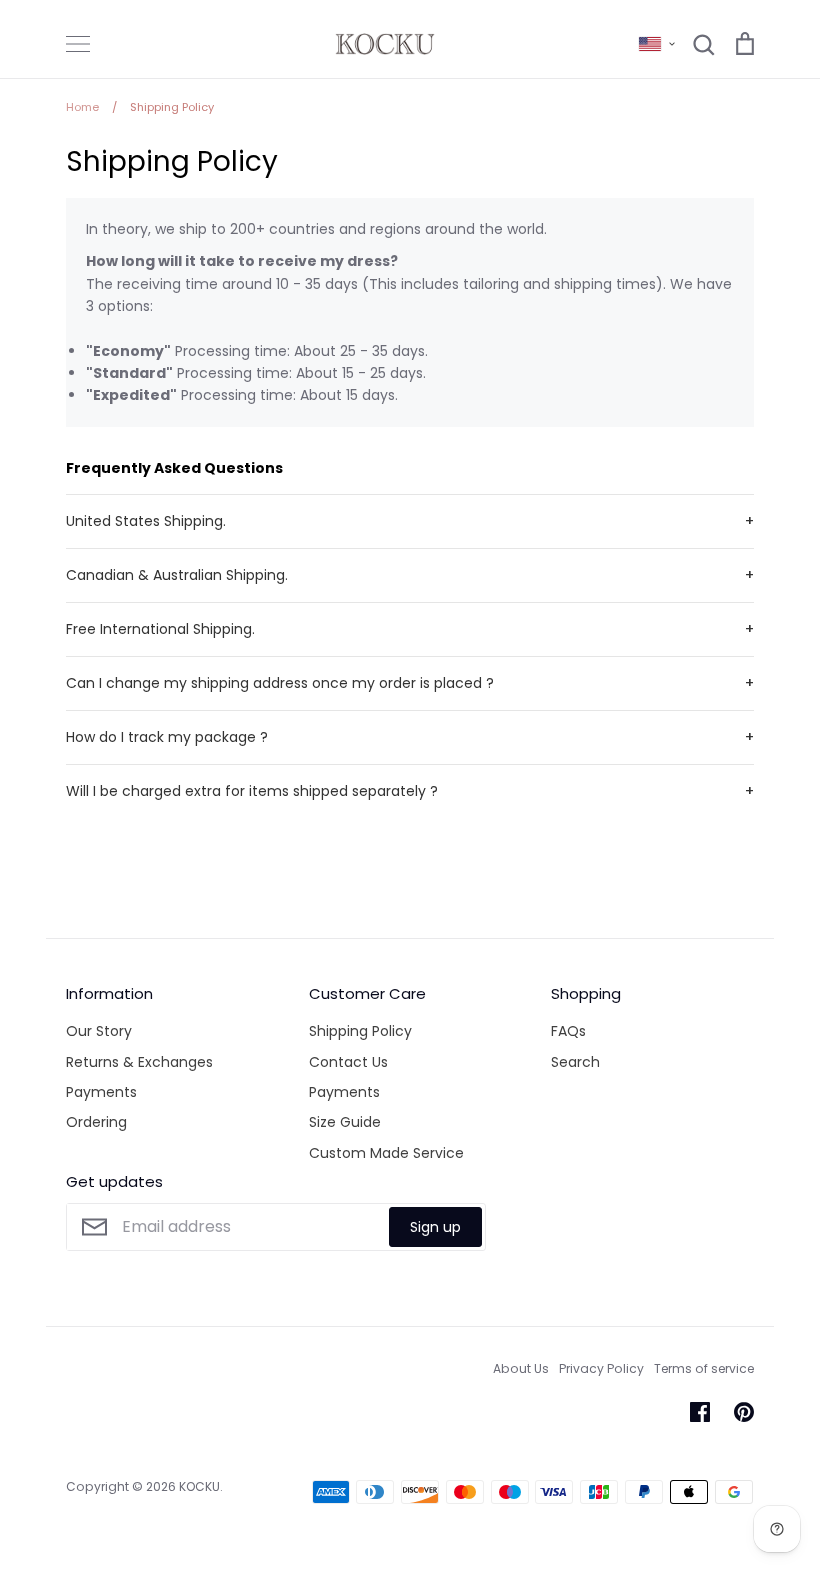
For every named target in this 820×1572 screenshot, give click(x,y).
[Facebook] (700, 1412)
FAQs (568, 1031)
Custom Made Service (386, 1153)
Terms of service (704, 1368)
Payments (101, 1092)
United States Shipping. (146, 521)
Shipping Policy (360, 1031)
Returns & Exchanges (139, 1062)
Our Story (99, 1031)
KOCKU (199, 1486)
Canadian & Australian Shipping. (177, 575)
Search (575, 1062)
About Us (521, 1368)
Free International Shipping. (160, 629)
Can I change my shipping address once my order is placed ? (280, 683)
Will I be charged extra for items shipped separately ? (252, 791)
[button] (657, 44)
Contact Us (348, 1062)
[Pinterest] (744, 1412)
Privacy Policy (601, 1368)
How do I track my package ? (167, 737)
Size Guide (345, 1122)
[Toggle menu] (78, 44)
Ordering (96, 1122)
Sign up (435, 1227)
